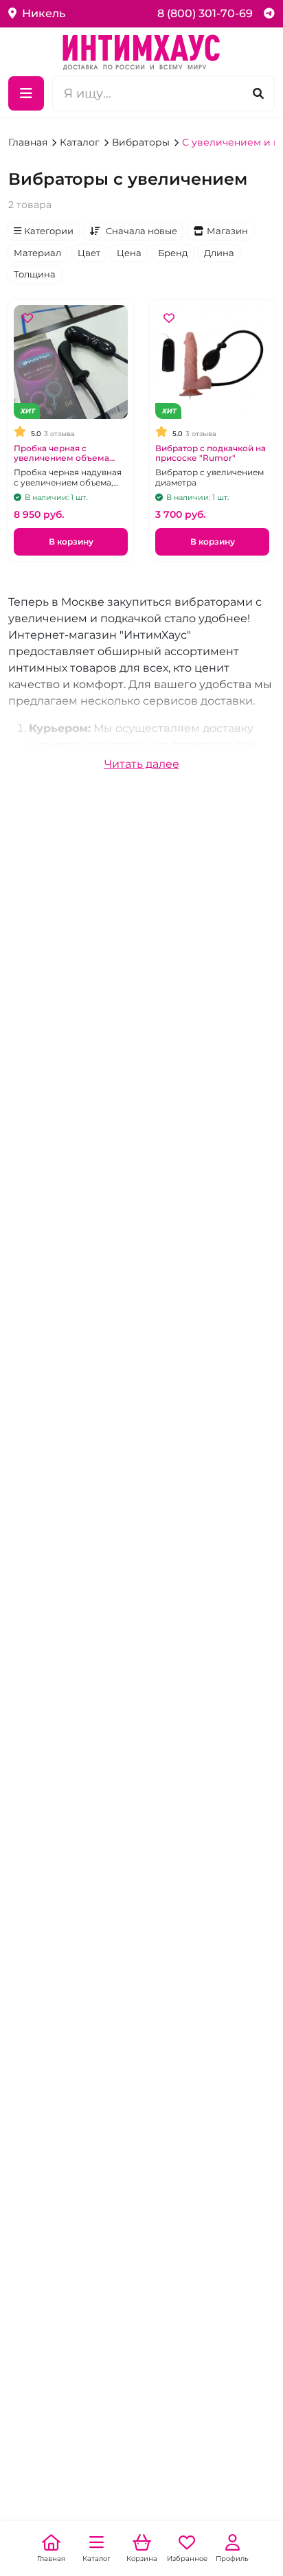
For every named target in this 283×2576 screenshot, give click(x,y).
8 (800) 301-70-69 (205, 13)
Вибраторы (142, 142)
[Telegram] (269, 13)
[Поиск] (258, 93)
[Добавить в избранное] (27, 319)
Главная (29, 142)
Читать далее (142, 764)
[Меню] (26, 93)
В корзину (71, 542)
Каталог (81, 142)
